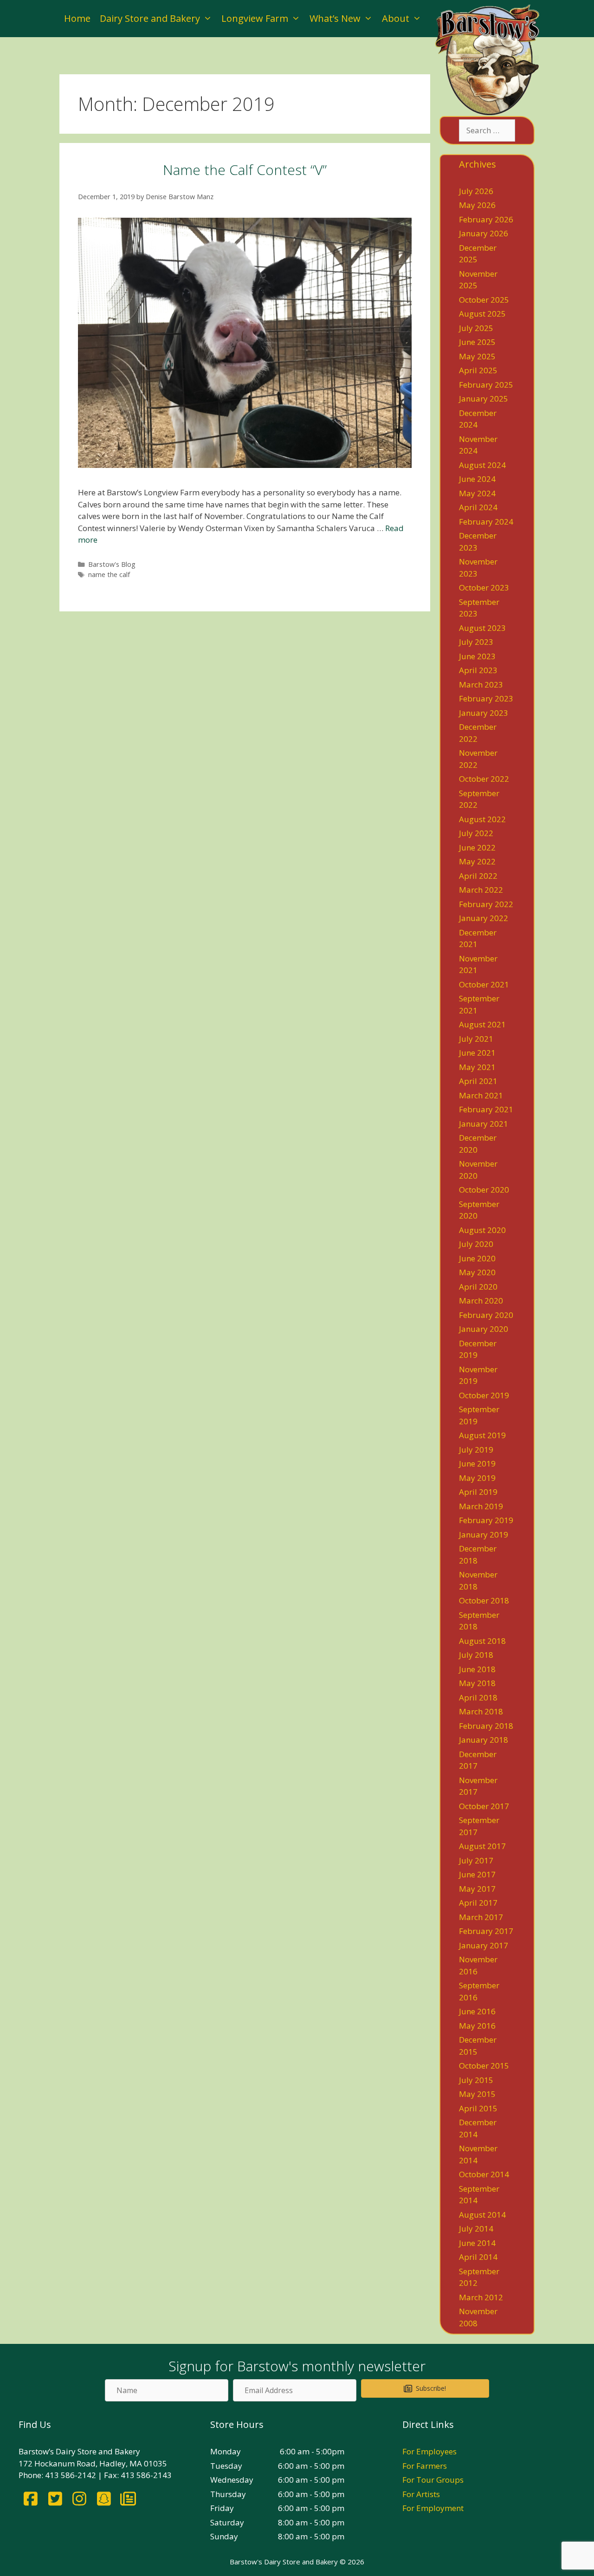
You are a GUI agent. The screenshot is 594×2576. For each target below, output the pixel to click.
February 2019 (486, 1520)
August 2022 (482, 819)
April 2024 (478, 507)
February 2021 (486, 1109)
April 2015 (478, 2108)
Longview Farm (255, 18)
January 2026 (484, 233)
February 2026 (486, 219)
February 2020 (486, 1315)
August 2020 (482, 1230)
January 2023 (484, 713)
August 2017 (482, 1846)
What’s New (335, 18)
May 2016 (477, 2026)
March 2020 (481, 1301)
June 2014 (477, 2243)
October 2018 (484, 1600)
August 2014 (482, 2215)
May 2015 (477, 2094)
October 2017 (484, 1806)
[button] (425, 2388)
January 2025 (484, 399)
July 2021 (476, 1039)
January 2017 (484, 1945)
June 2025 (477, 342)
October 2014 (484, 2174)
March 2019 (481, 1506)
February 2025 (486, 385)
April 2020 (478, 1287)
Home (77, 18)
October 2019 (484, 1395)
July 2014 (476, 2229)
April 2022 (478, 876)
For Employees (429, 2451)
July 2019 (476, 1450)
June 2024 (477, 479)
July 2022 (476, 833)
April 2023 (478, 670)
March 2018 (481, 1711)
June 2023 (477, 656)
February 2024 (486, 522)
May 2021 (477, 1067)
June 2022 (477, 847)
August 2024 (482, 465)
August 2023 (482, 628)
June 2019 (477, 1463)
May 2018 (477, 1683)
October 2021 (484, 984)
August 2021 (482, 1024)
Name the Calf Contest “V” (245, 170)
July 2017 (476, 1860)
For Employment (433, 2508)
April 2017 (478, 1903)
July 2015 (476, 2080)
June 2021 (477, 1053)
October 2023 (484, 587)
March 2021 (481, 1095)
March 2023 (481, 685)
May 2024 (477, 493)
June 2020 (477, 1258)
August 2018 (482, 1641)
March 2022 (481, 890)
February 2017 (486, 1931)
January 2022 (484, 918)
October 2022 (484, 779)
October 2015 (484, 2066)
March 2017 (481, 1917)
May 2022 (477, 861)
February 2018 (486, 1726)
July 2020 (476, 1244)
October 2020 (484, 1190)
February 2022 (486, 904)
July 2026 (476, 191)
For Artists (421, 2494)
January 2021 (484, 1124)
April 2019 (478, 1492)
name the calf (109, 574)
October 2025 (484, 300)
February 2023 (486, 698)
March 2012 (481, 2297)
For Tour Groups (433, 2480)
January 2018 (484, 1740)
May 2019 (477, 1478)
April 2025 (478, 370)
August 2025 (482, 314)
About (396, 18)
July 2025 (476, 328)
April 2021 (478, 1081)
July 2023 (476, 642)
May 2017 (477, 1889)
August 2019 (482, 1435)
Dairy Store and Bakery (150, 18)
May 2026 (477, 205)
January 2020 (484, 1329)
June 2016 (477, 2011)
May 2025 (477, 356)
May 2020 (477, 1272)
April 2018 (478, 1697)
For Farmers (425, 2466)
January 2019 (484, 1535)
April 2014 (478, 2257)
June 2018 (477, 1669)
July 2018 (476, 1655)
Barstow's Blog (112, 564)
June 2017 (477, 1874)
